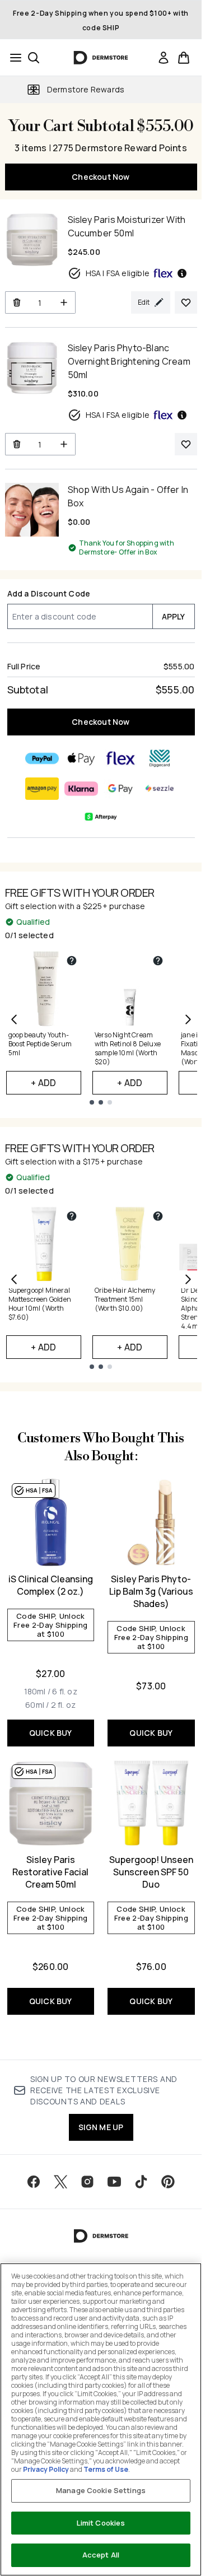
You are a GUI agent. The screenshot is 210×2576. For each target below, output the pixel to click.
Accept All (101, 2555)
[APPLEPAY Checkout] (81, 758)
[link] (164, 58)
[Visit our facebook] (34, 2182)
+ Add (43, 1083)
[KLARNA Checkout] (81, 789)
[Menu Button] (12, 58)
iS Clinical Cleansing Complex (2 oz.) (51, 1585)
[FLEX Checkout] (120, 758)
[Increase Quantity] (64, 302)
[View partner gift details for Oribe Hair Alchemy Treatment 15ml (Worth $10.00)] (158, 1216)
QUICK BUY (51, 1733)
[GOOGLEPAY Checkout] (120, 789)
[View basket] (184, 58)
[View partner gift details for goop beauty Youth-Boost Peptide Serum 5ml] (72, 961)
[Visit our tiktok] (141, 2182)
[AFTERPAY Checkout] (101, 817)
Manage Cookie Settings (101, 2490)
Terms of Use (106, 2469)
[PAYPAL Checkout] (42, 758)
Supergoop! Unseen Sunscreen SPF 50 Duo (151, 1872)
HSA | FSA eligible (118, 273)
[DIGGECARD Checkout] (160, 758)
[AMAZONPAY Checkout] (42, 789)
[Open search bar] (34, 58)
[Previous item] (14, 1019)
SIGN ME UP (101, 2127)
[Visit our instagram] (87, 2182)
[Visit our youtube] (114, 2182)
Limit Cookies (101, 2523)
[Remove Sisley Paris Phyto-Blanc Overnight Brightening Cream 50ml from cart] (17, 444)
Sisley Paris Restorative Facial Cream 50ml (50, 1872)
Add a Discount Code (49, 593)
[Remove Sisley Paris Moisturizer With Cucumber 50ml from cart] (17, 302)
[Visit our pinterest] (168, 2182)
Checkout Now (101, 177)
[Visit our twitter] (60, 2182)
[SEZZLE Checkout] (160, 789)
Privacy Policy (46, 2469)
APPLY (174, 616)
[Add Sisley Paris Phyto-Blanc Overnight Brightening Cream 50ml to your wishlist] (186, 444)
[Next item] (188, 1019)
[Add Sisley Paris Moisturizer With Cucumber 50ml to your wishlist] (186, 302)
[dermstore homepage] (101, 58)
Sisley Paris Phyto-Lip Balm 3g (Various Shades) (151, 1591)
